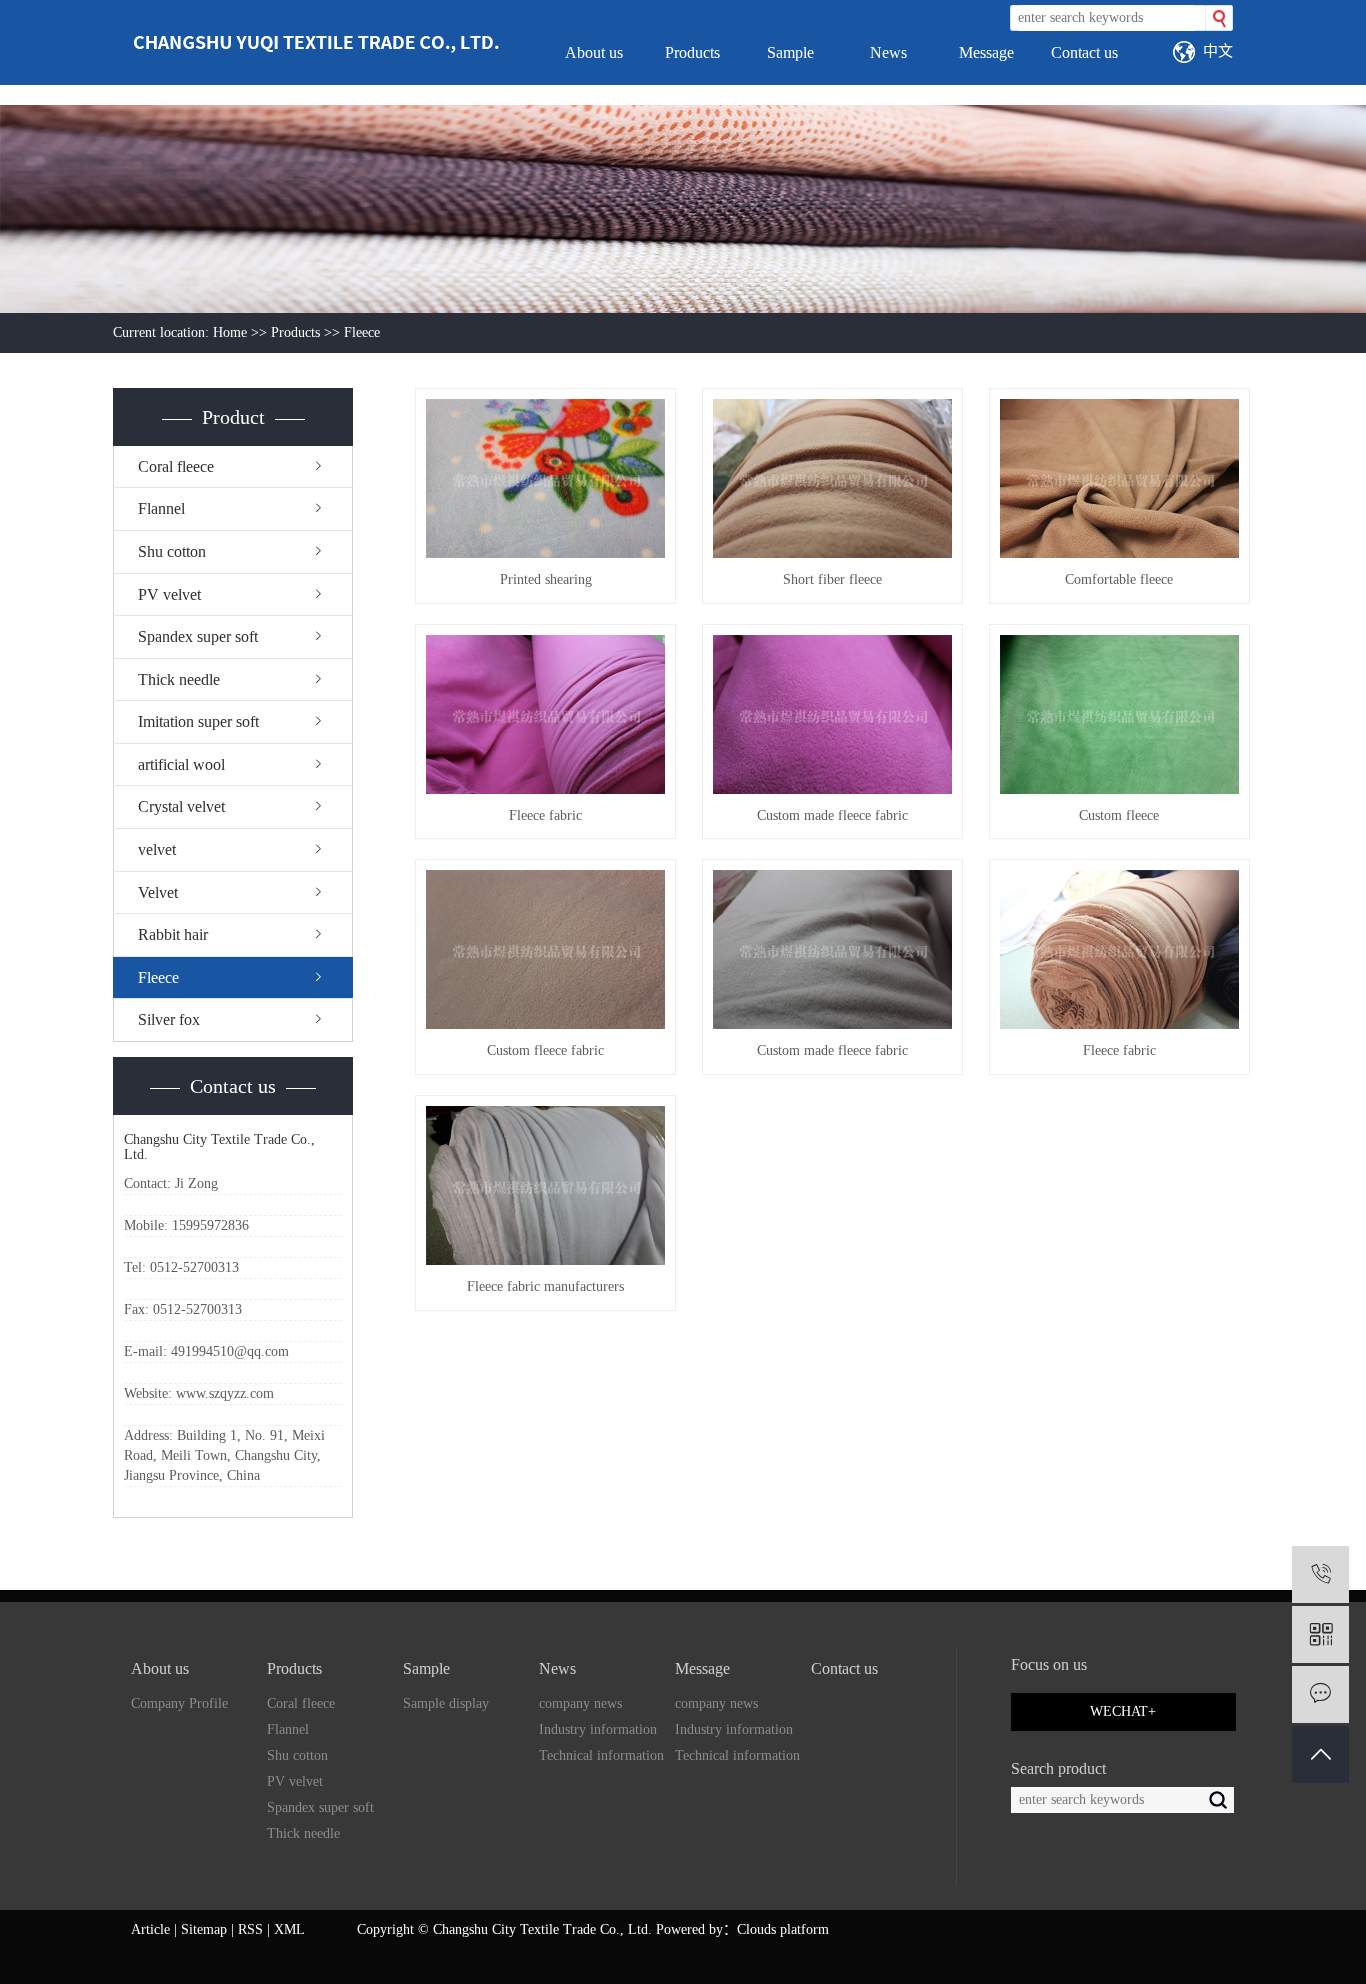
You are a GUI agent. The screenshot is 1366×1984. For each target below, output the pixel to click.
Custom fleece (1119, 815)
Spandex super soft (198, 636)
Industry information (598, 1729)
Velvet (158, 892)
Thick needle (179, 679)
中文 (1218, 50)
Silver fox (169, 1019)
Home (230, 332)
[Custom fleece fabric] (545, 949)
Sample (790, 52)
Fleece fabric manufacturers (545, 1286)
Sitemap (204, 1929)
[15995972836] (1320, 1574)
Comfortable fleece (1119, 579)
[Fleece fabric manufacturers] (545, 1185)
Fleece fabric (545, 815)
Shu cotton (172, 551)
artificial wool (181, 764)
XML (289, 1929)
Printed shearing (546, 579)
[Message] (1320, 1694)
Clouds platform (783, 1929)
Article (150, 1929)
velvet (157, 849)
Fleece (362, 332)
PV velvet (169, 594)
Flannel (161, 508)
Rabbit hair (173, 934)
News (888, 52)
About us (594, 52)
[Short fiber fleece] (832, 478)
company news (580, 1703)
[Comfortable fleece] (1119, 478)
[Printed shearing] (545, 478)
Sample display (446, 1703)
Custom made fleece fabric (832, 815)
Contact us (1084, 52)
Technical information (601, 1755)
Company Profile (179, 1703)
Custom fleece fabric (545, 1050)
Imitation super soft (198, 721)
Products (692, 52)
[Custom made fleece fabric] (832, 714)
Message (986, 52)
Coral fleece (176, 466)
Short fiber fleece (832, 579)
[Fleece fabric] (545, 714)
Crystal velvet (181, 806)
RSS (250, 1929)
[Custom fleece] (1119, 714)
